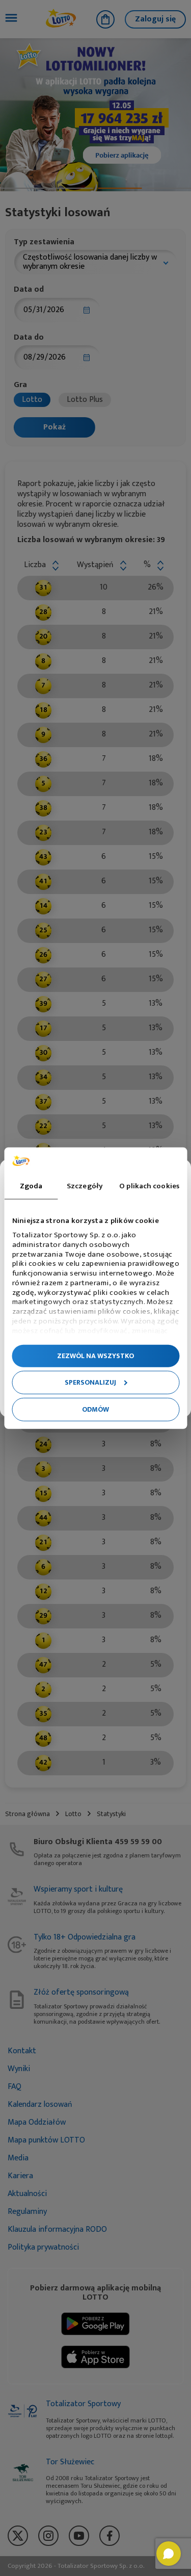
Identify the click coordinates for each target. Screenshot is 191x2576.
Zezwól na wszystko (95, 1355)
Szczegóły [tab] (85, 1186)
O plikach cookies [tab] (149, 1186)
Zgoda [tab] (31, 1186)
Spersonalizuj (90, 1382)
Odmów (95, 1409)
